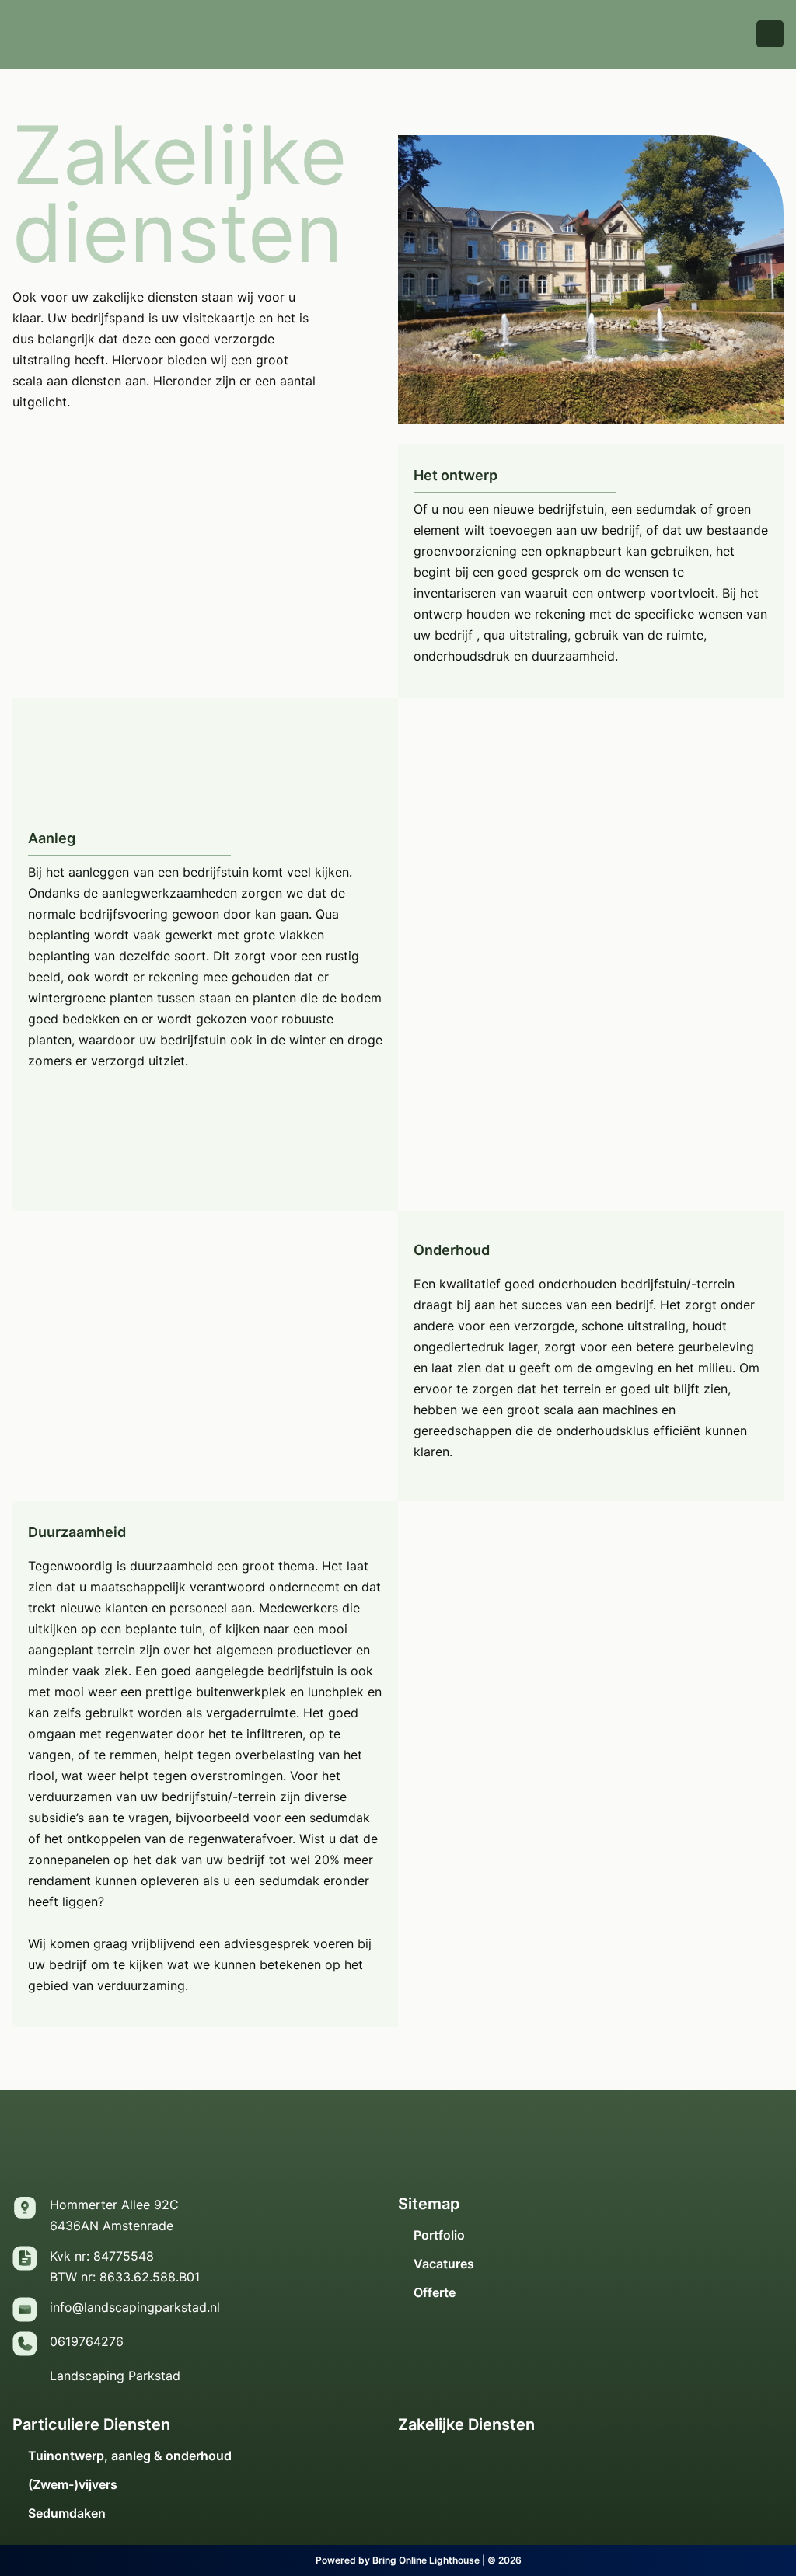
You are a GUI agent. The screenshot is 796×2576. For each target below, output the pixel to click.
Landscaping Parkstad (115, 2376)
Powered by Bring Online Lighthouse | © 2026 (419, 2560)
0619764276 (87, 2341)
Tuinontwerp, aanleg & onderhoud (130, 2456)
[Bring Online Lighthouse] (291, 2560)
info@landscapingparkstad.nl (135, 2307)
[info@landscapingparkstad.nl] (25, 2309)
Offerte (435, 2293)
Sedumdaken (67, 2513)
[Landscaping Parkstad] (25, 2378)
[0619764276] (25, 2344)
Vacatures (444, 2264)
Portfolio (439, 2235)
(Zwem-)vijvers (73, 2485)
